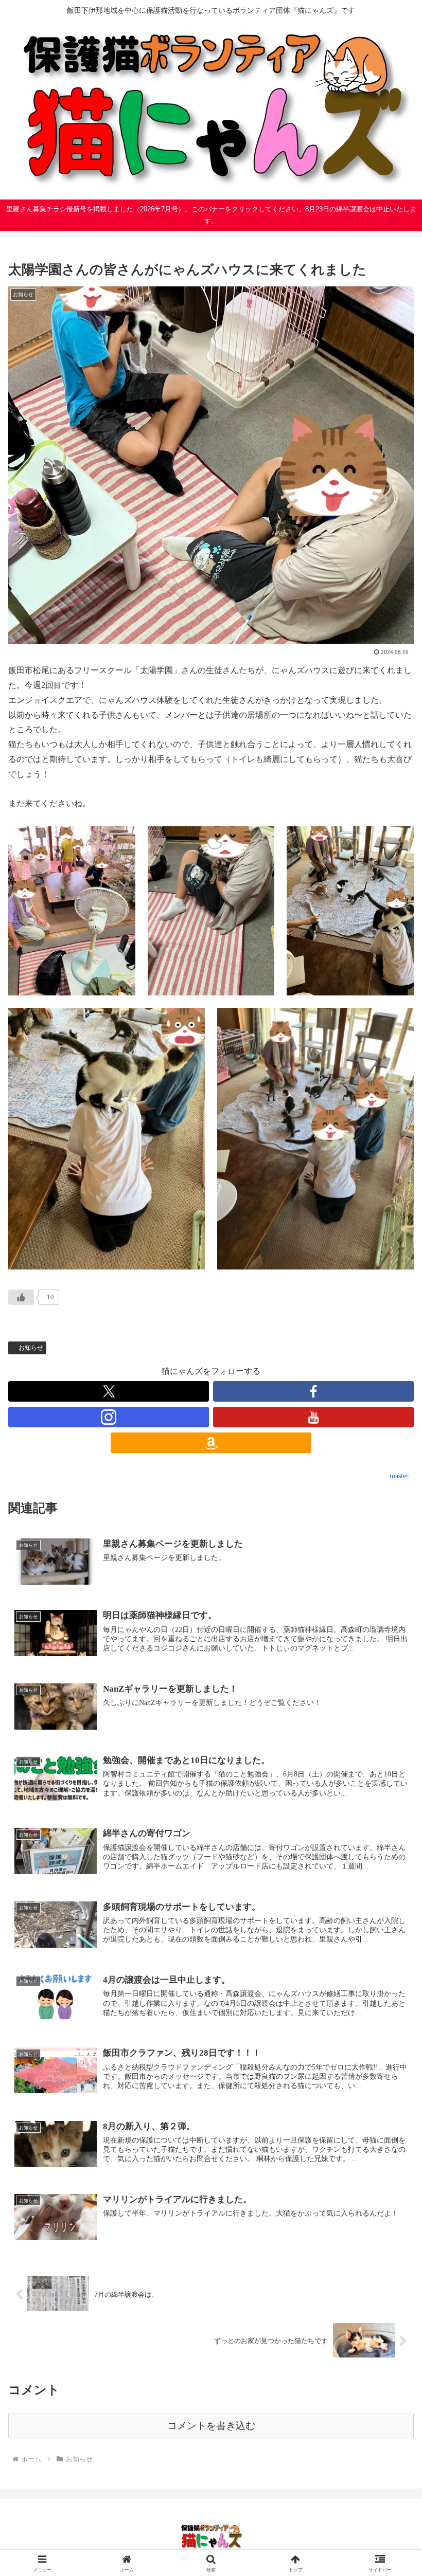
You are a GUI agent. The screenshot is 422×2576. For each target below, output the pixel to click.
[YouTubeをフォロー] (313, 1417)
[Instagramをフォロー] (109, 1417)
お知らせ (31, 1348)
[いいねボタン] (21, 1297)
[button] (390, 1743)
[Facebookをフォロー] (313, 1391)
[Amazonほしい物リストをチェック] (211, 1443)
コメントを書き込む (211, 2426)
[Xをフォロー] (109, 1391)
